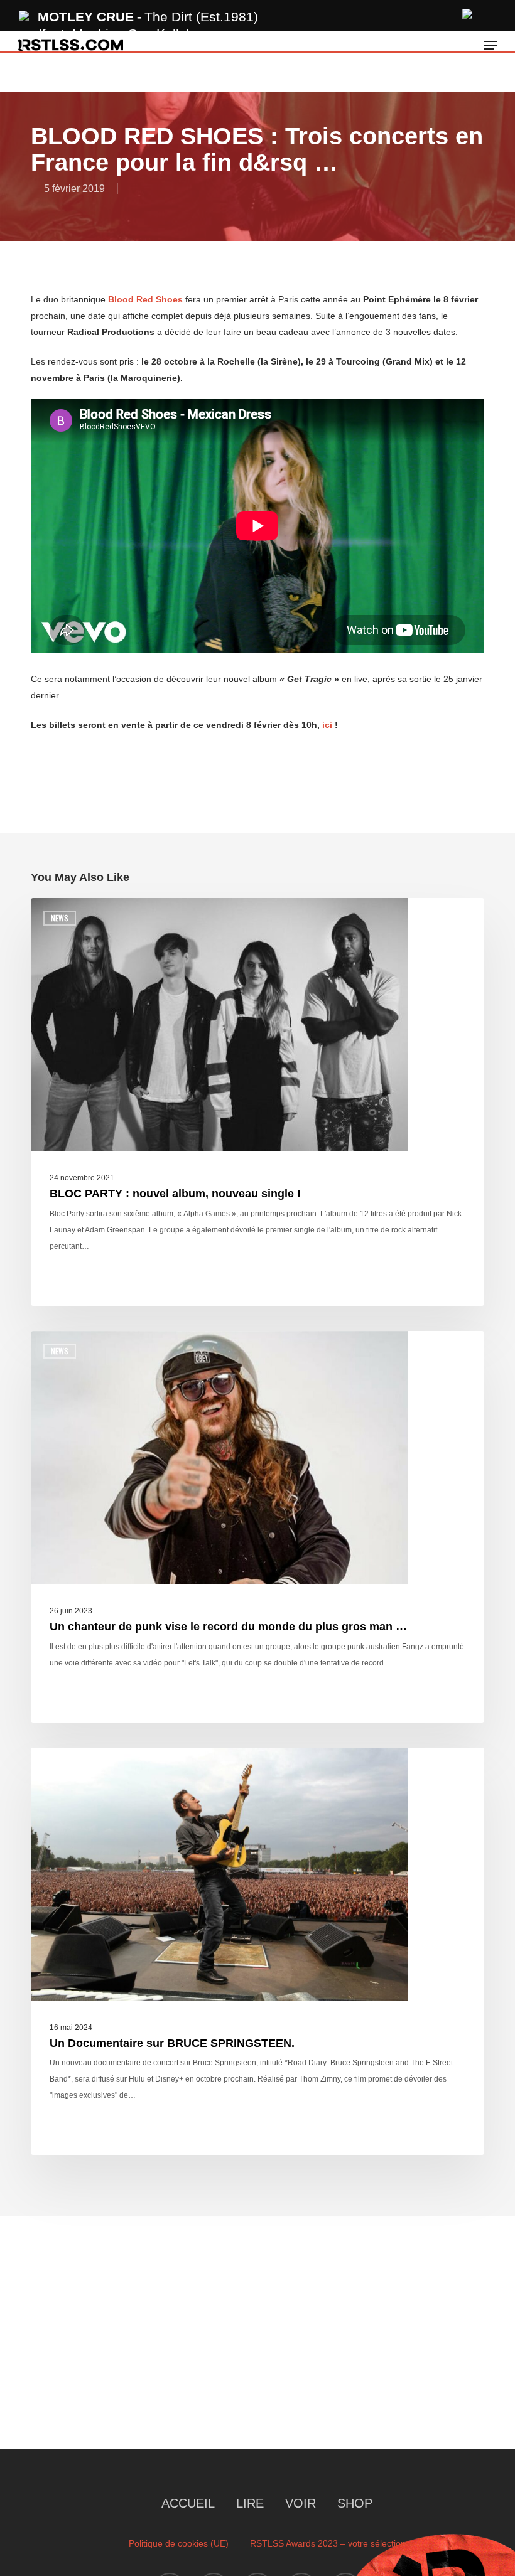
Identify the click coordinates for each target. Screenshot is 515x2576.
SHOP (355, 2503)
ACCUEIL (188, 2503)
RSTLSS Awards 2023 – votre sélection (328, 2543)
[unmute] (468, 12)
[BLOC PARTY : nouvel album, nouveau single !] (257, 1102)
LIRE (250, 2503)
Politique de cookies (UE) (179, 2543)
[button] (491, 45)
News (60, 918)
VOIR (301, 2503)
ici (327, 725)
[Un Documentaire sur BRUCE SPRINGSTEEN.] (257, 1952)
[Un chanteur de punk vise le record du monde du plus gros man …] (257, 1527)
